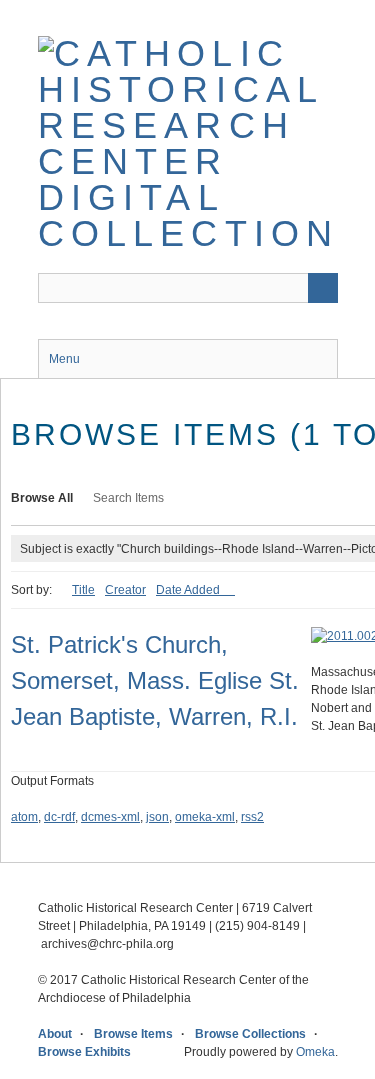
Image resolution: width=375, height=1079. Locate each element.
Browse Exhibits (84, 1052)
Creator (125, 590)
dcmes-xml (110, 817)
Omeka (315, 1052)
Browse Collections (250, 1034)
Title (83, 590)
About (55, 1034)
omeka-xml (205, 817)
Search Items (128, 498)
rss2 (252, 817)
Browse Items (133, 1034)
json (157, 817)
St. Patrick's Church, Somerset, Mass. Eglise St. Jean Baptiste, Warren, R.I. (155, 680)
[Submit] (323, 288)
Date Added (189, 590)
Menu (64, 359)
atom (24, 817)
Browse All (42, 498)
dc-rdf (59, 817)
